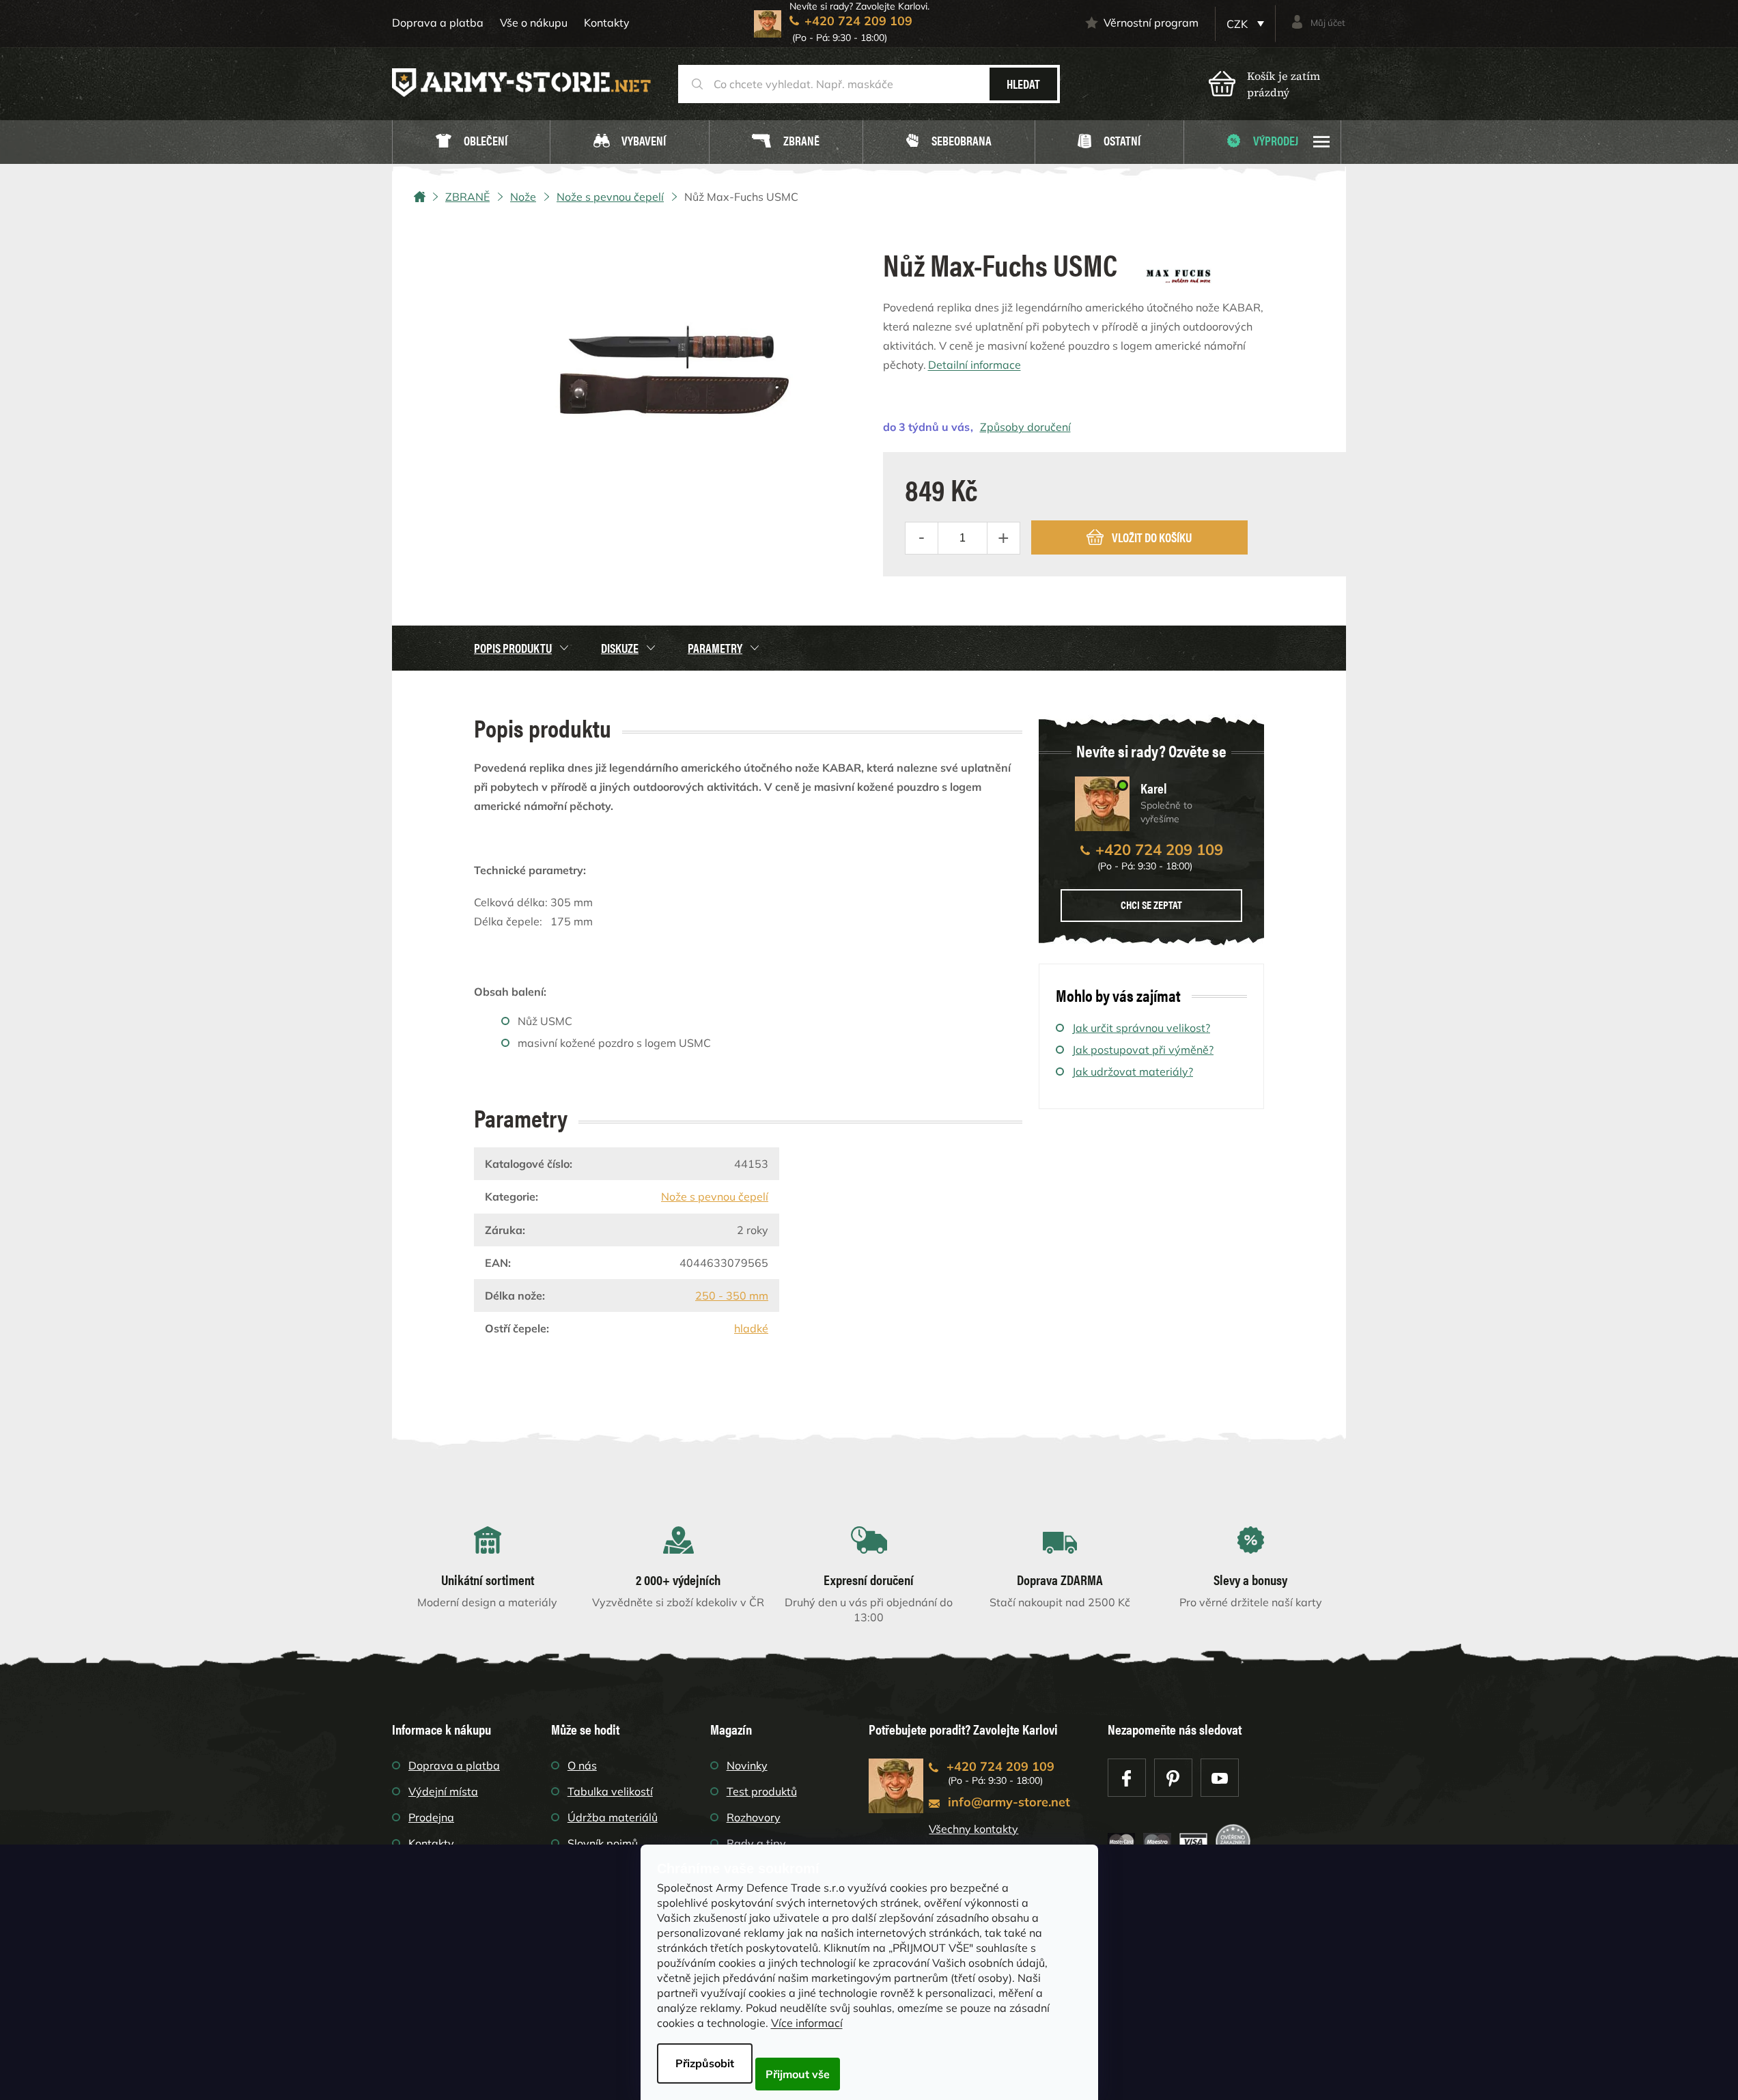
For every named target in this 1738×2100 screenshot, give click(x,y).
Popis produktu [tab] (513, 648)
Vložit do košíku (1152, 537)
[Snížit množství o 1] (922, 538)
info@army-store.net (1009, 1802)
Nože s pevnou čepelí (715, 1196)
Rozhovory (754, 1817)
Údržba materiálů (613, 1817)
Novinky (747, 1765)
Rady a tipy (756, 1843)
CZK (1238, 24)
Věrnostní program (1151, 23)
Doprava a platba (438, 23)
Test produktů (762, 1791)
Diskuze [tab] (620, 648)
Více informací (807, 2023)
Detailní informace (975, 365)
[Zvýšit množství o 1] (1003, 538)
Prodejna (431, 1817)
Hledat (1023, 84)
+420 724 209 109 (1159, 850)
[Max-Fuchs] (1179, 271)
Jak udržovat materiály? (1133, 1072)
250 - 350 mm (732, 1296)
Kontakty (607, 23)
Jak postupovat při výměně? (1143, 1050)
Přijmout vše (798, 2074)
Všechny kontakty (973, 1829)
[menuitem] (471, 142)
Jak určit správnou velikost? (1141, 1028)
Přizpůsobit (705, 2063)
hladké (751, 1328)
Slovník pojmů (603, 1843)
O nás (582, 1765)
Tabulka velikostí (610, 1791)
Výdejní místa (443, 1791)
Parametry (715, 648)
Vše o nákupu (534, 23)
